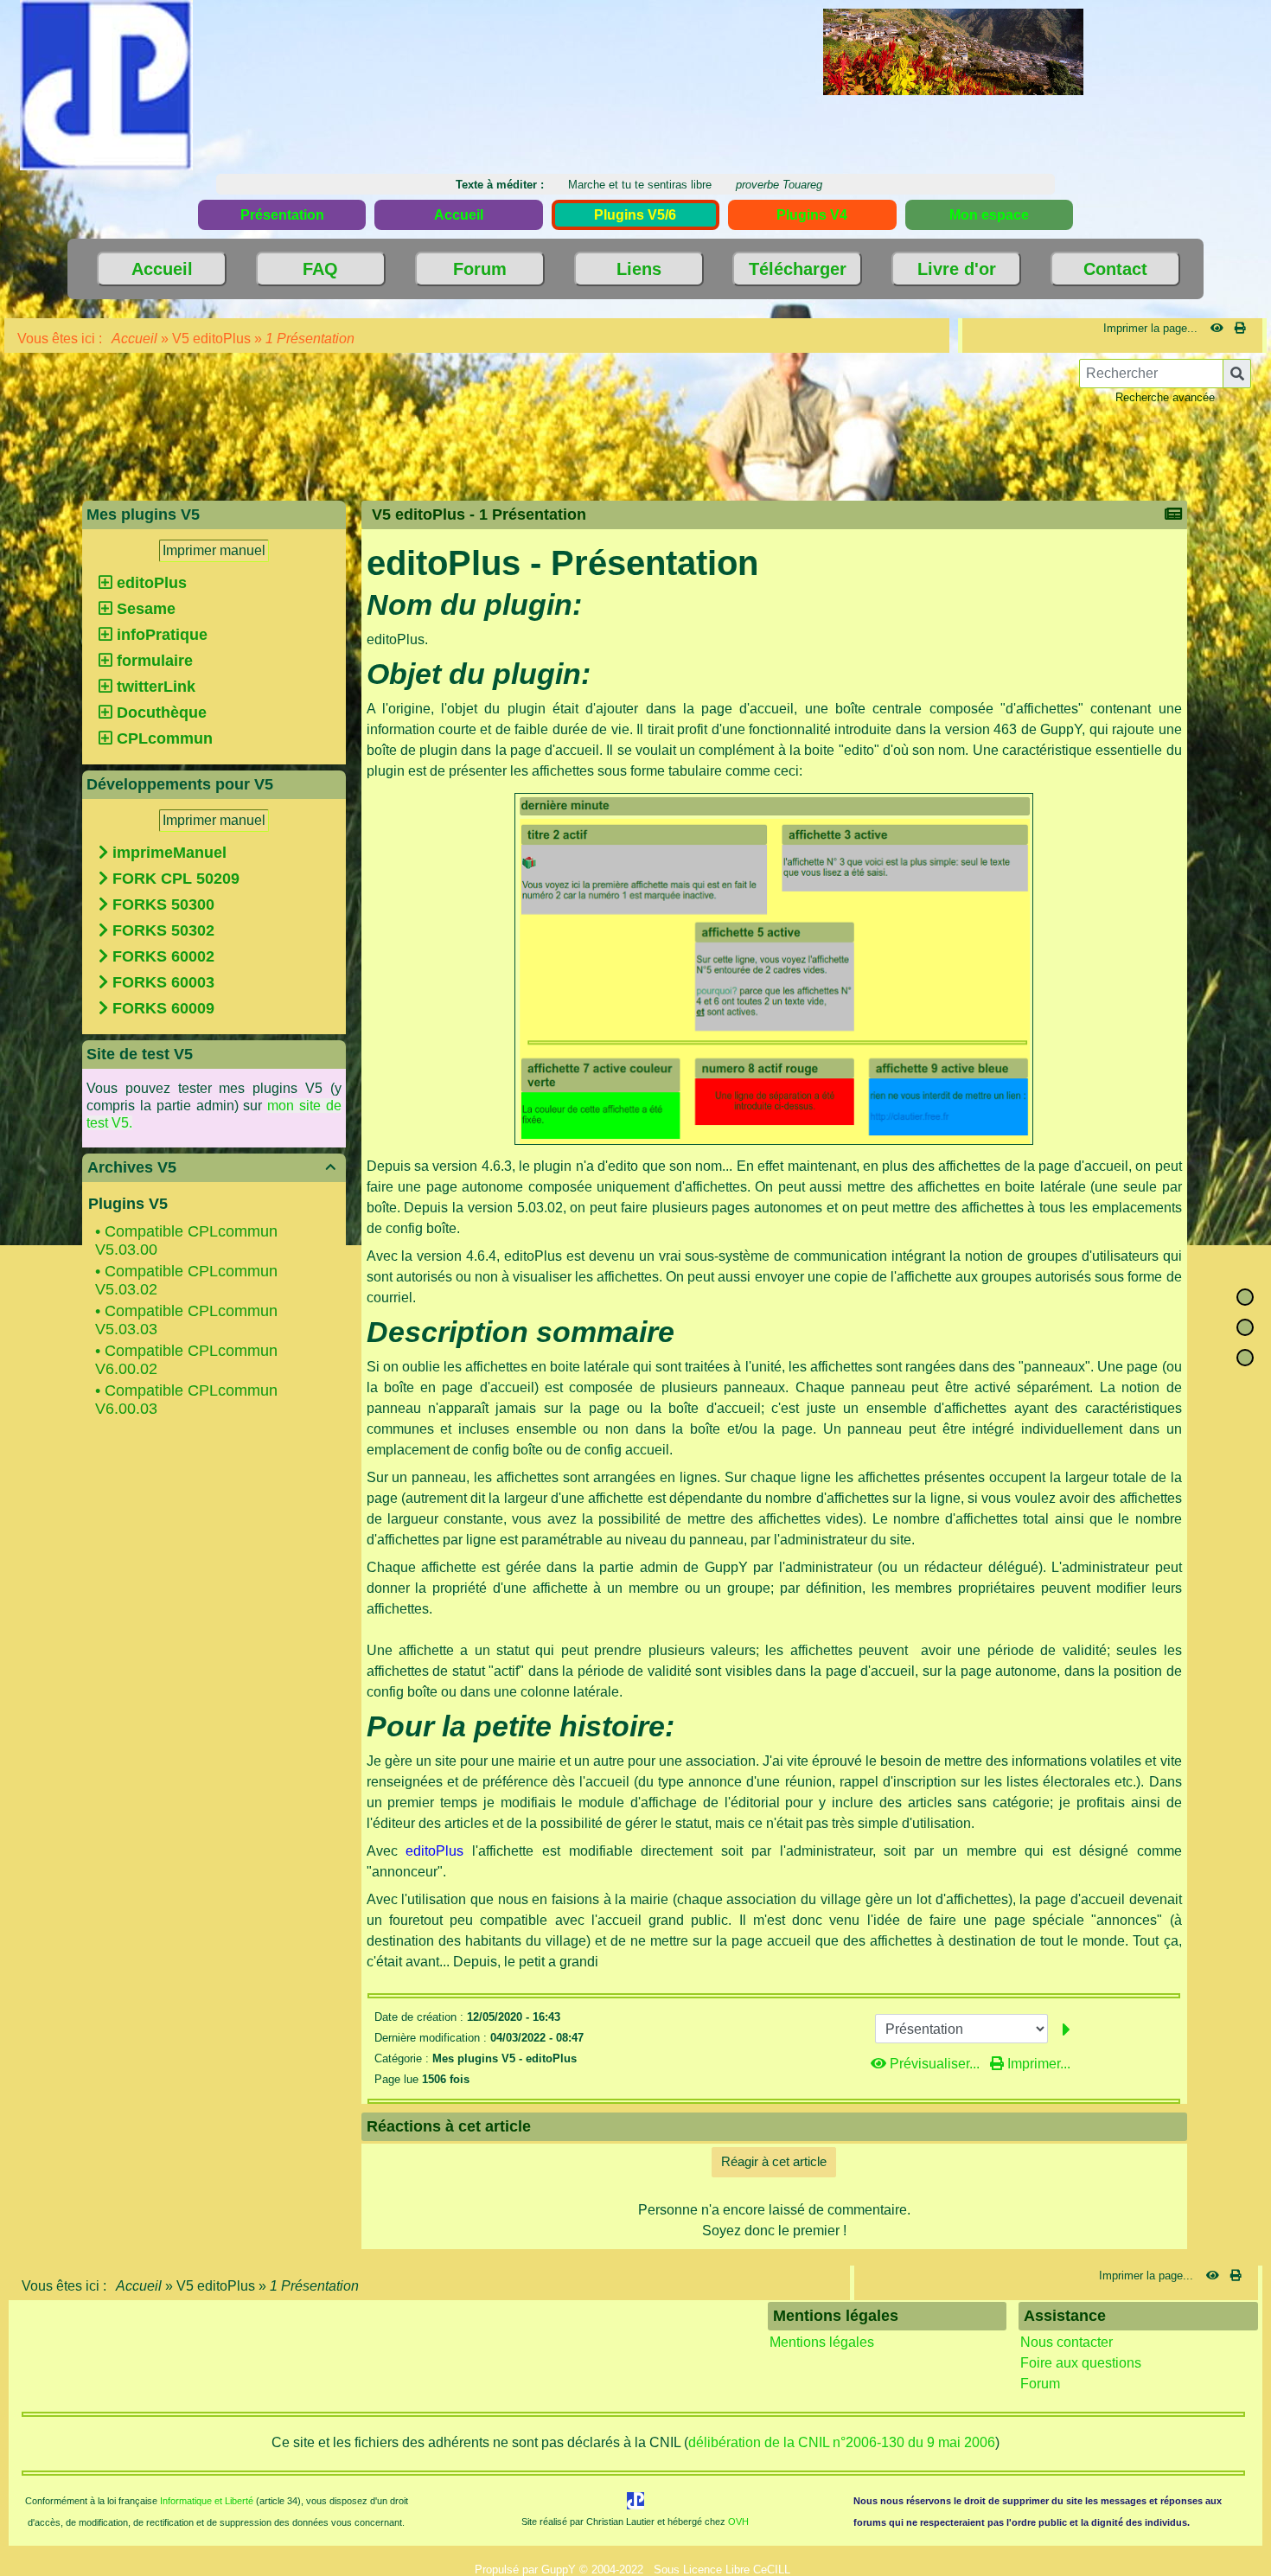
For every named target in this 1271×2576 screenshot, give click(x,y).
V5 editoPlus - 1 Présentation (479, 515)
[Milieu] (1245, 1327)
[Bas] (1245, 1358)
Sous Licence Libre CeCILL (724, 2570)
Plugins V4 (812, 215)
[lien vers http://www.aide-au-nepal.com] (953, 51)
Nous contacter (1067, 2342)
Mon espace (989, 215)
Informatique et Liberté (207, 2501)
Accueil (135, 339)
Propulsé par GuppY (527, 2570)
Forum (1040, 2384)
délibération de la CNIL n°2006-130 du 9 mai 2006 (842, 2442)
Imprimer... (1037, 2064)
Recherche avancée (1165, 397)
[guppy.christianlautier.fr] (106, 84)
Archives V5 (211, 1167)
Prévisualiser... (935, 2064)
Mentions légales (822, 2342)
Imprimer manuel (214, 550)
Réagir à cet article (774, 2161)
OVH (738, 2522)
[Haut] (1245, 1297)
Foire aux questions (1081, 2363)
